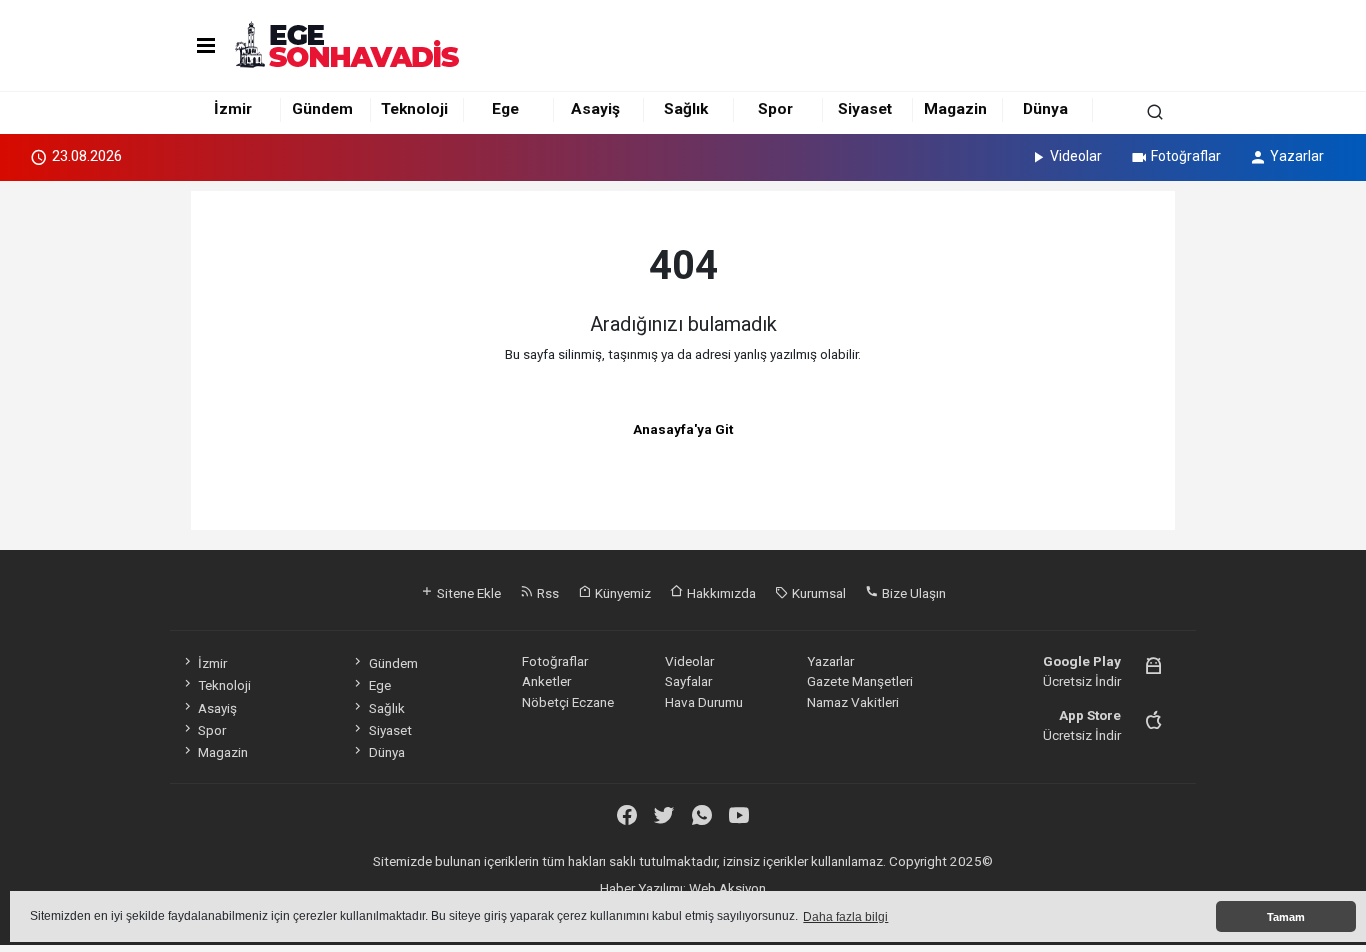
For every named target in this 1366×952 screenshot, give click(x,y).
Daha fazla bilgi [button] (845, 917)
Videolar (1076, 156)
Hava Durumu (704, 702)
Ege (505, 109)
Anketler (546, 681)
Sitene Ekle (467, 593)
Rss (546, 593)
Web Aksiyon (727, 888)
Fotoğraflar (1186, 156)
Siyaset (865, 109)
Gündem (322, 109)
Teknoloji (414, 109)
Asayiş (595, 109)
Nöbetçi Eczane (568, 702)
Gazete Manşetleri (860, 681)
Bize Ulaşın (912, 593)
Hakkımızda (720, 593)
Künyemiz (621, 593)
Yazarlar (1297, 156)
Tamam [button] (1286, 917)
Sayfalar (688, 681)
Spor (775, 109)
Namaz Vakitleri (853, 702)
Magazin (955, 109)
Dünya (1045, 109)
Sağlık (686, 109)
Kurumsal (817, 593)
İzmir (233, 109)
